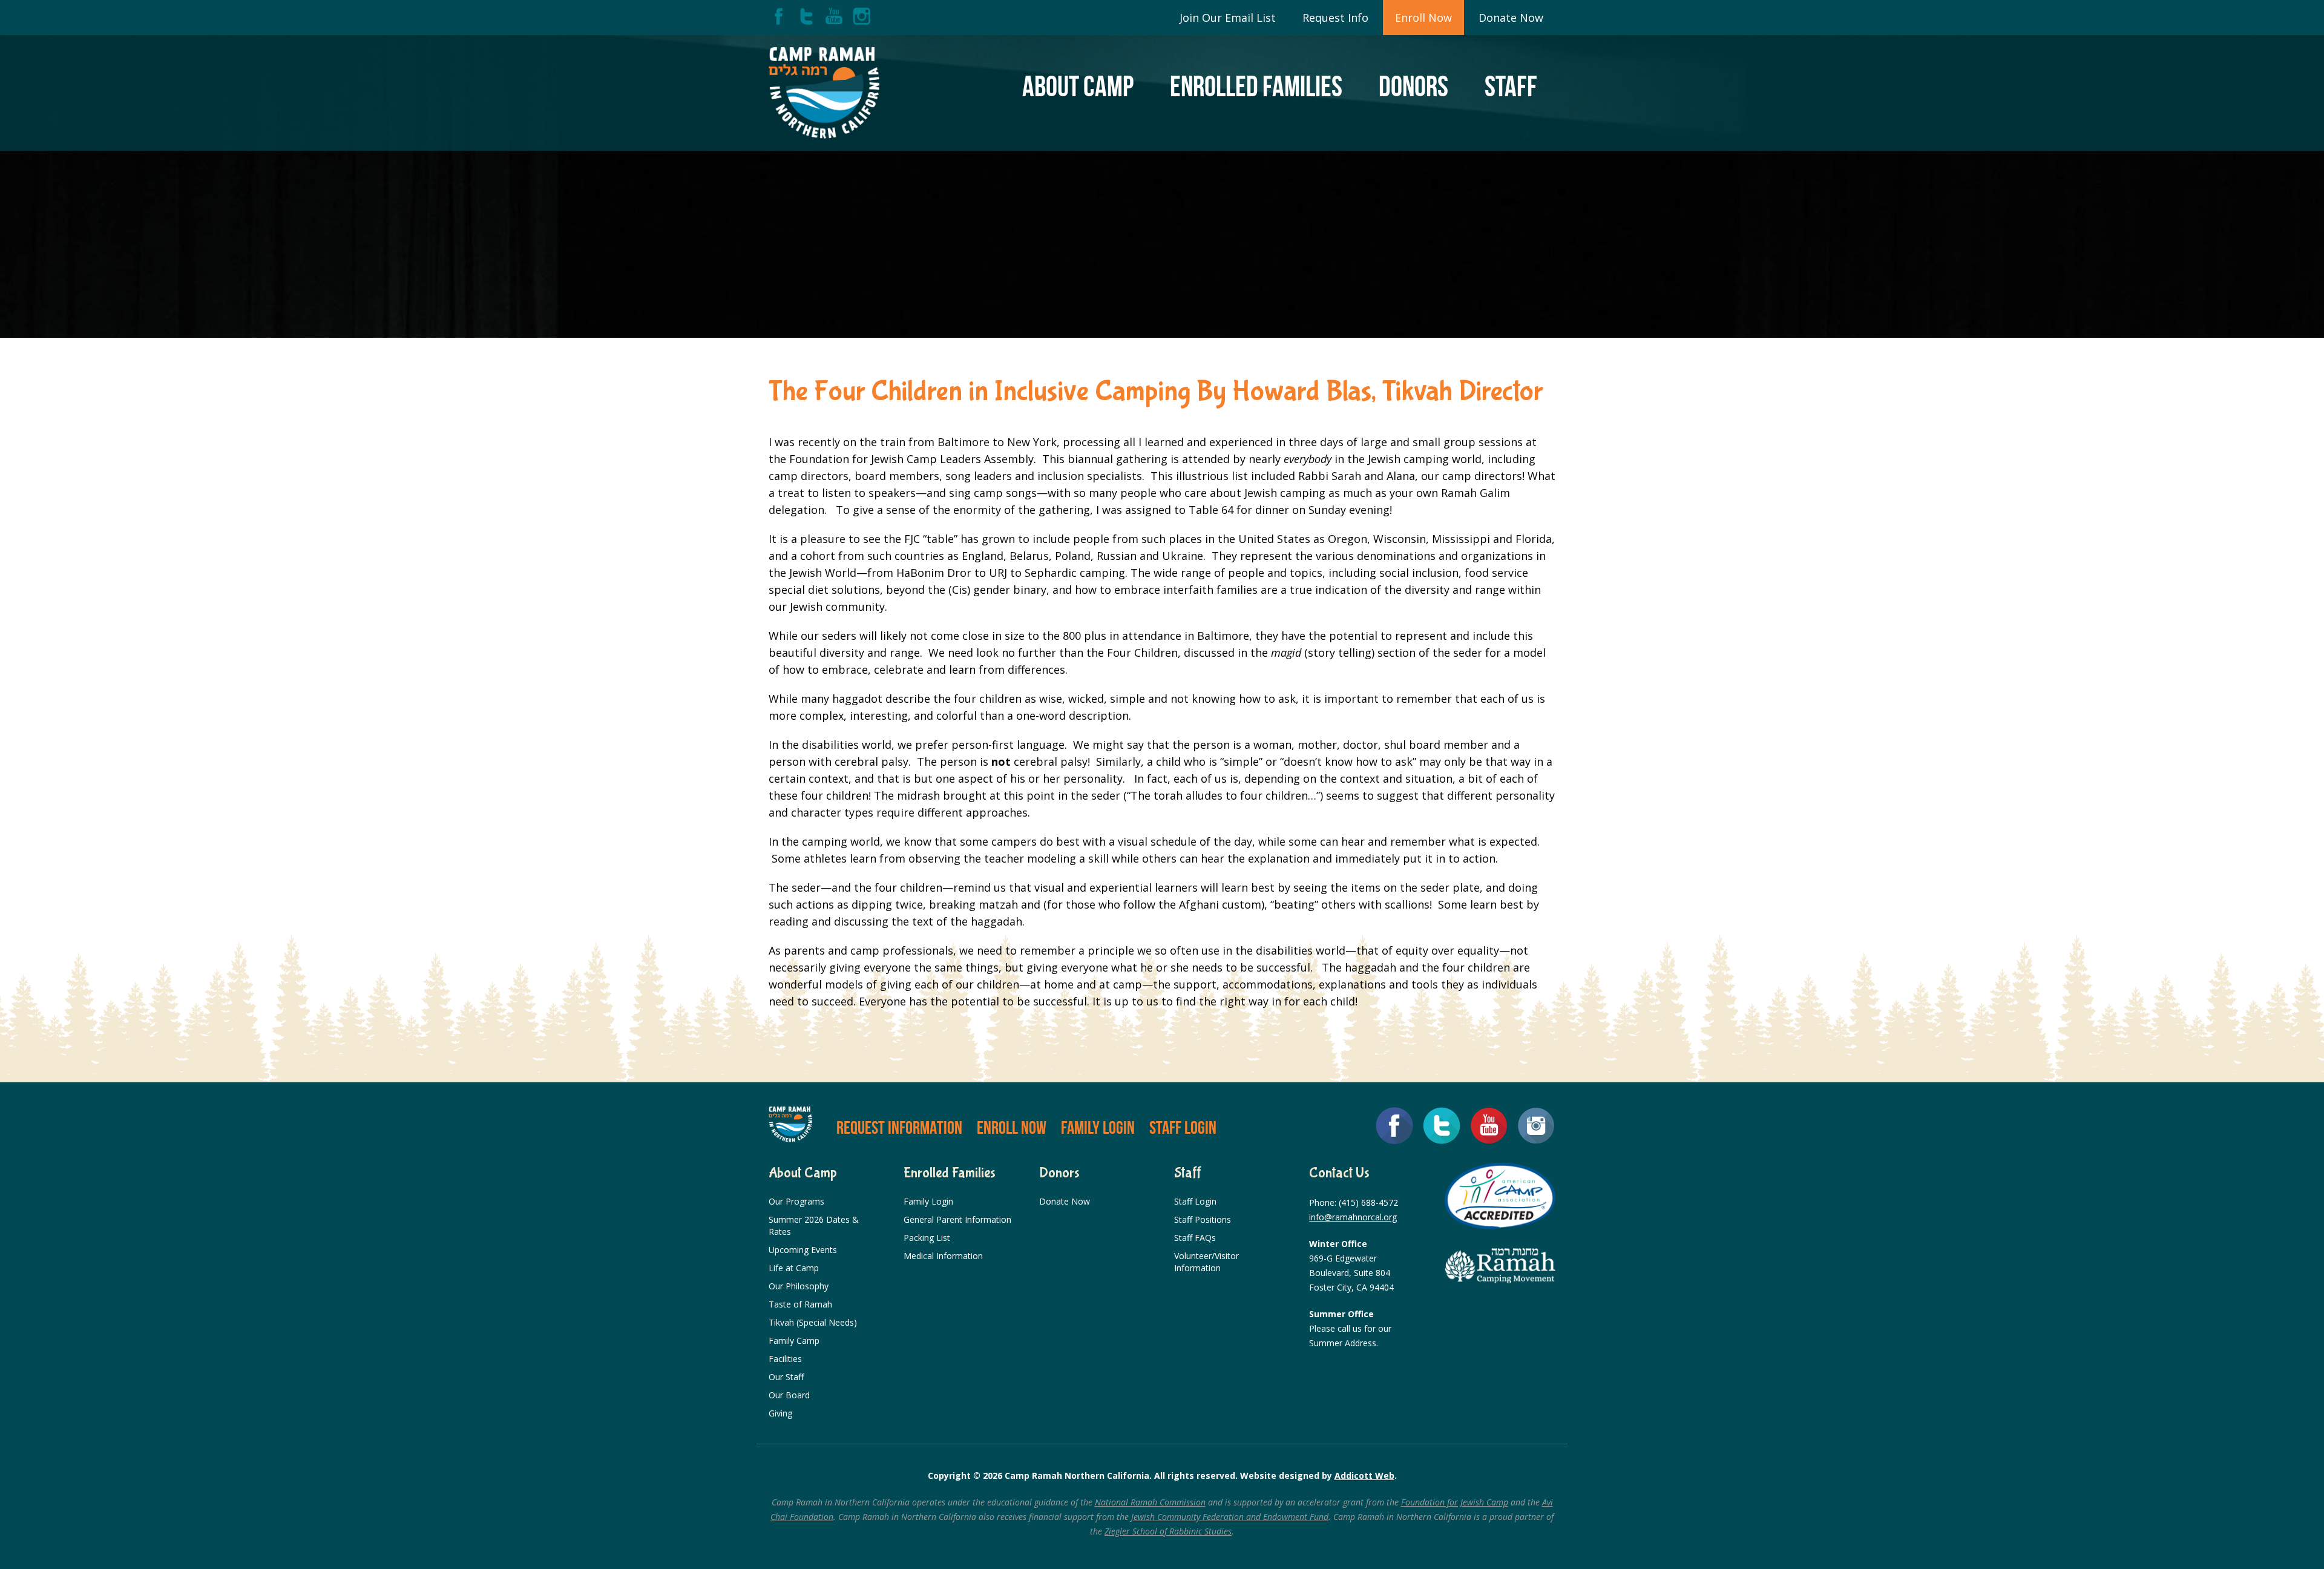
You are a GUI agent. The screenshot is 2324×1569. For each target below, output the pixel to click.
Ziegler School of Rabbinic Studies (1168, 1531)
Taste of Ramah (800, 1304)
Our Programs (796, 1201)
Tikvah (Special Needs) (813, 1322)
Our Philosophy (799, 1286)
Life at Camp (794, 1268)
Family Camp (794, 1340)
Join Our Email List (1228, 18)
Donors (1413, 86)
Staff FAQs (1195, 1238)
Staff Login (1183, 1127)
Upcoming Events (803, 1250)
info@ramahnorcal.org (1353, 1217)
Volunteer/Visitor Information (1206, 1262)
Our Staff (786, 1377)
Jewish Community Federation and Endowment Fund (1230, 1517)
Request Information (899, 1127)
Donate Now (1511, 18)
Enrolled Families (1256, 86)
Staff (1511, 86)
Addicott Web (1364, 1475)
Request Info (1335, 18)
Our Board (789, 1395)
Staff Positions (1203, 1219)
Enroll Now (1423, 18)
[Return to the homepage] (824, 93)
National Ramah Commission (1150, 1502)
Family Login (1098, 1127)
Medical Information (943, 1256)
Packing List (927, 1238)
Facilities (785, 1359)
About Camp (1078, 86)
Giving (780, 1413)
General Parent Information (957, 1219)
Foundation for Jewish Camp (1455, 1502)
